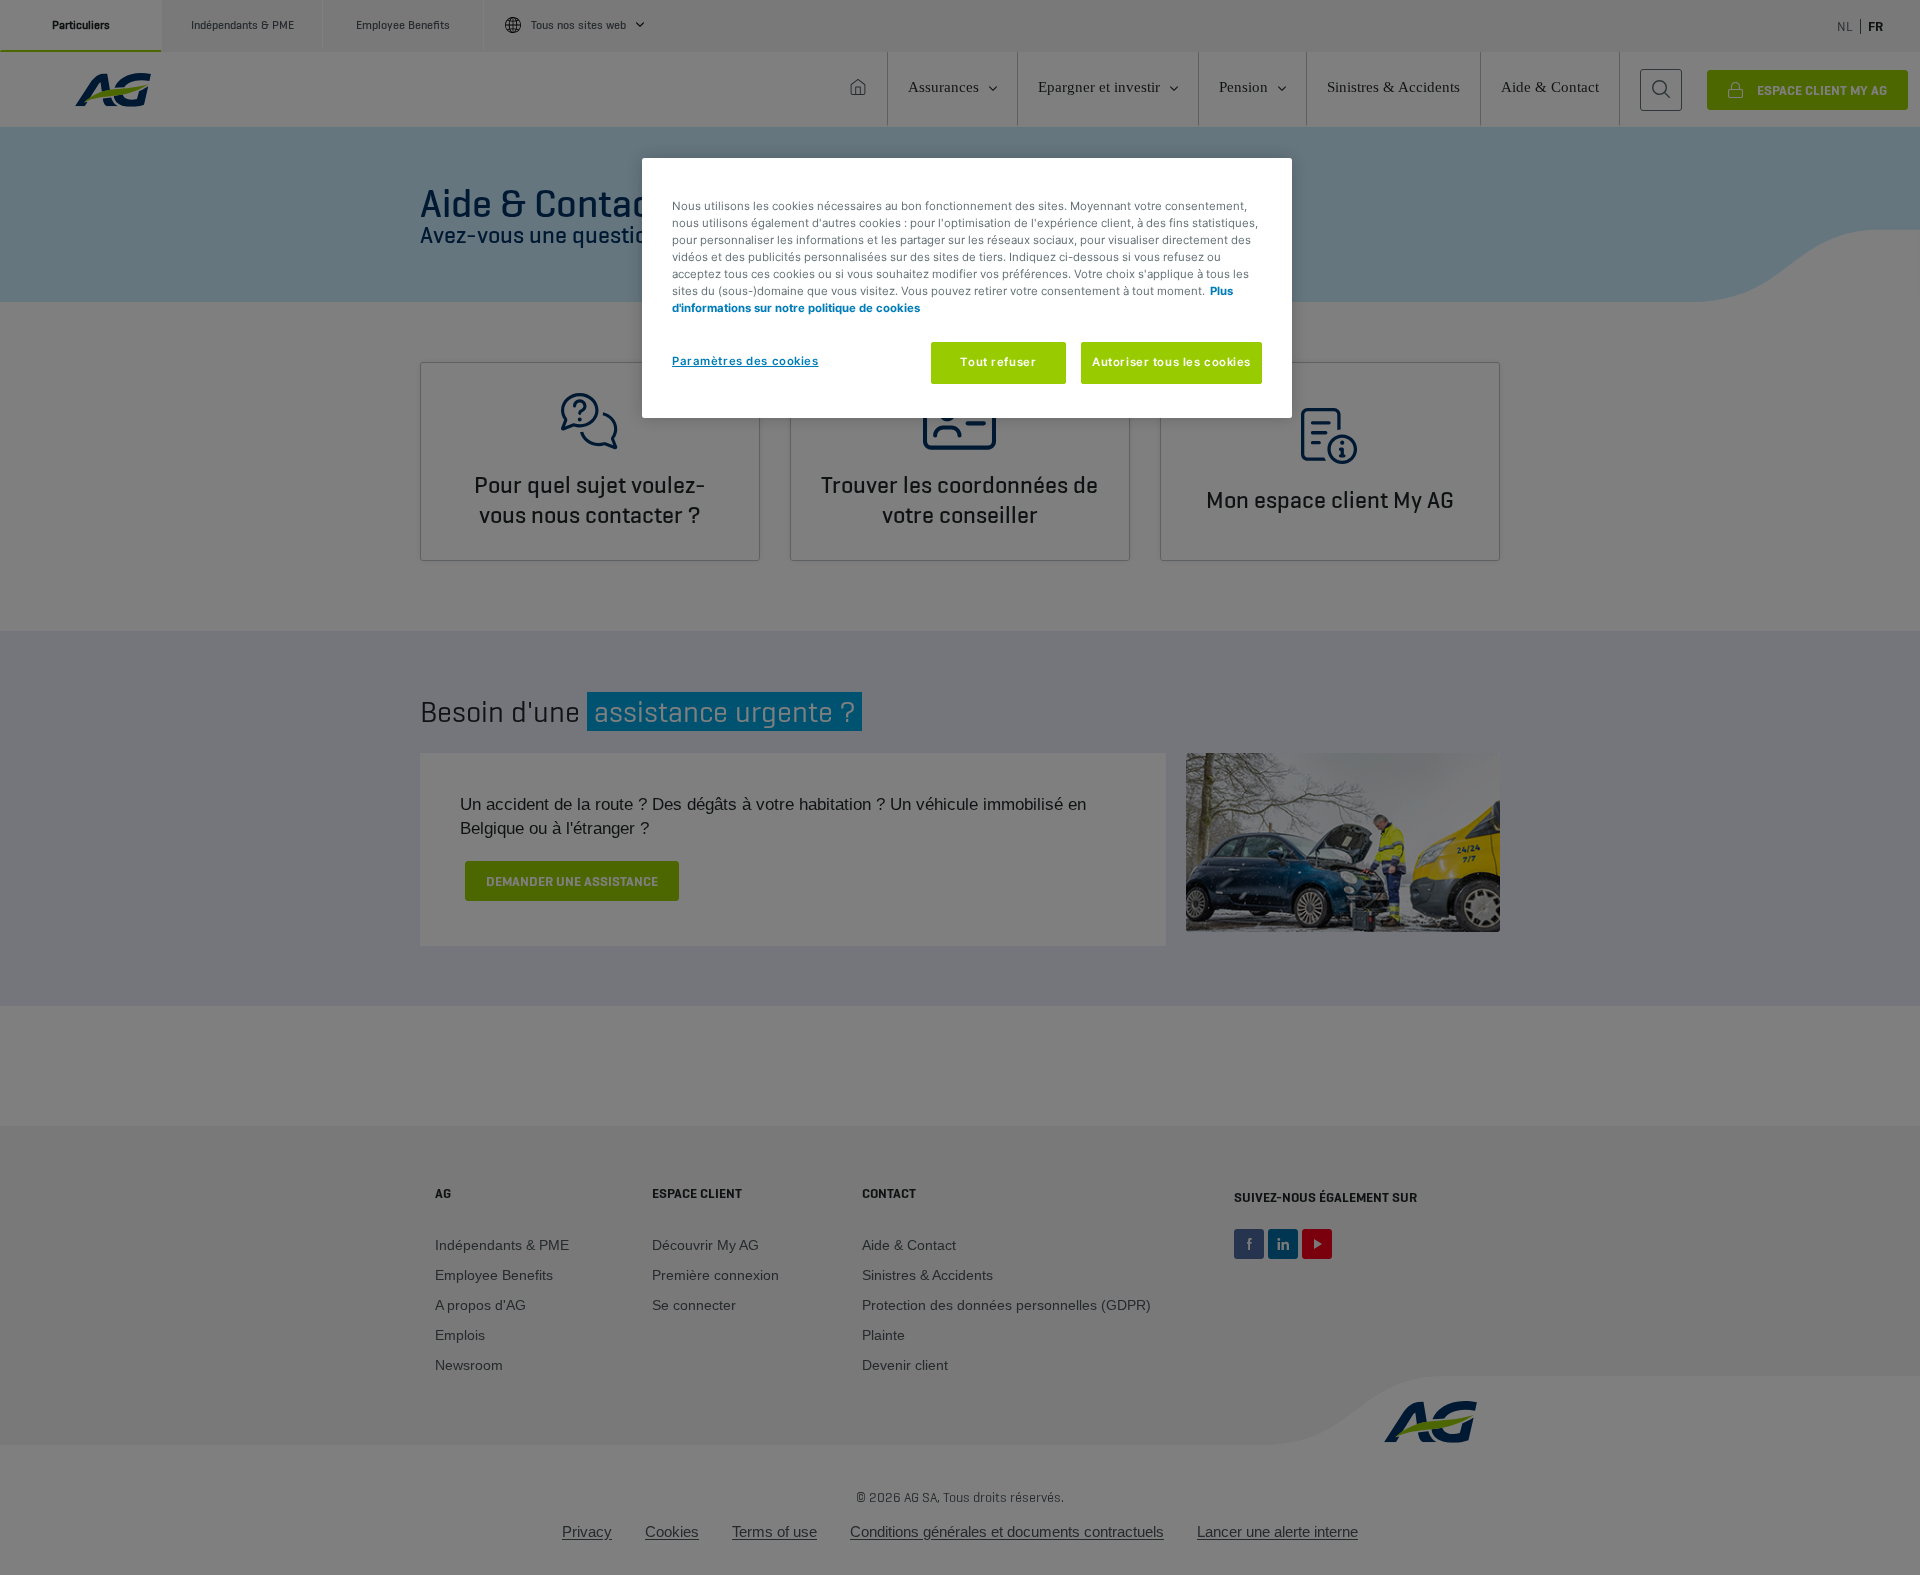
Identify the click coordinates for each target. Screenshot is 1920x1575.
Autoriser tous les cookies (1171, 362)
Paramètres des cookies (745, 361)
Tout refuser (998, 362)
